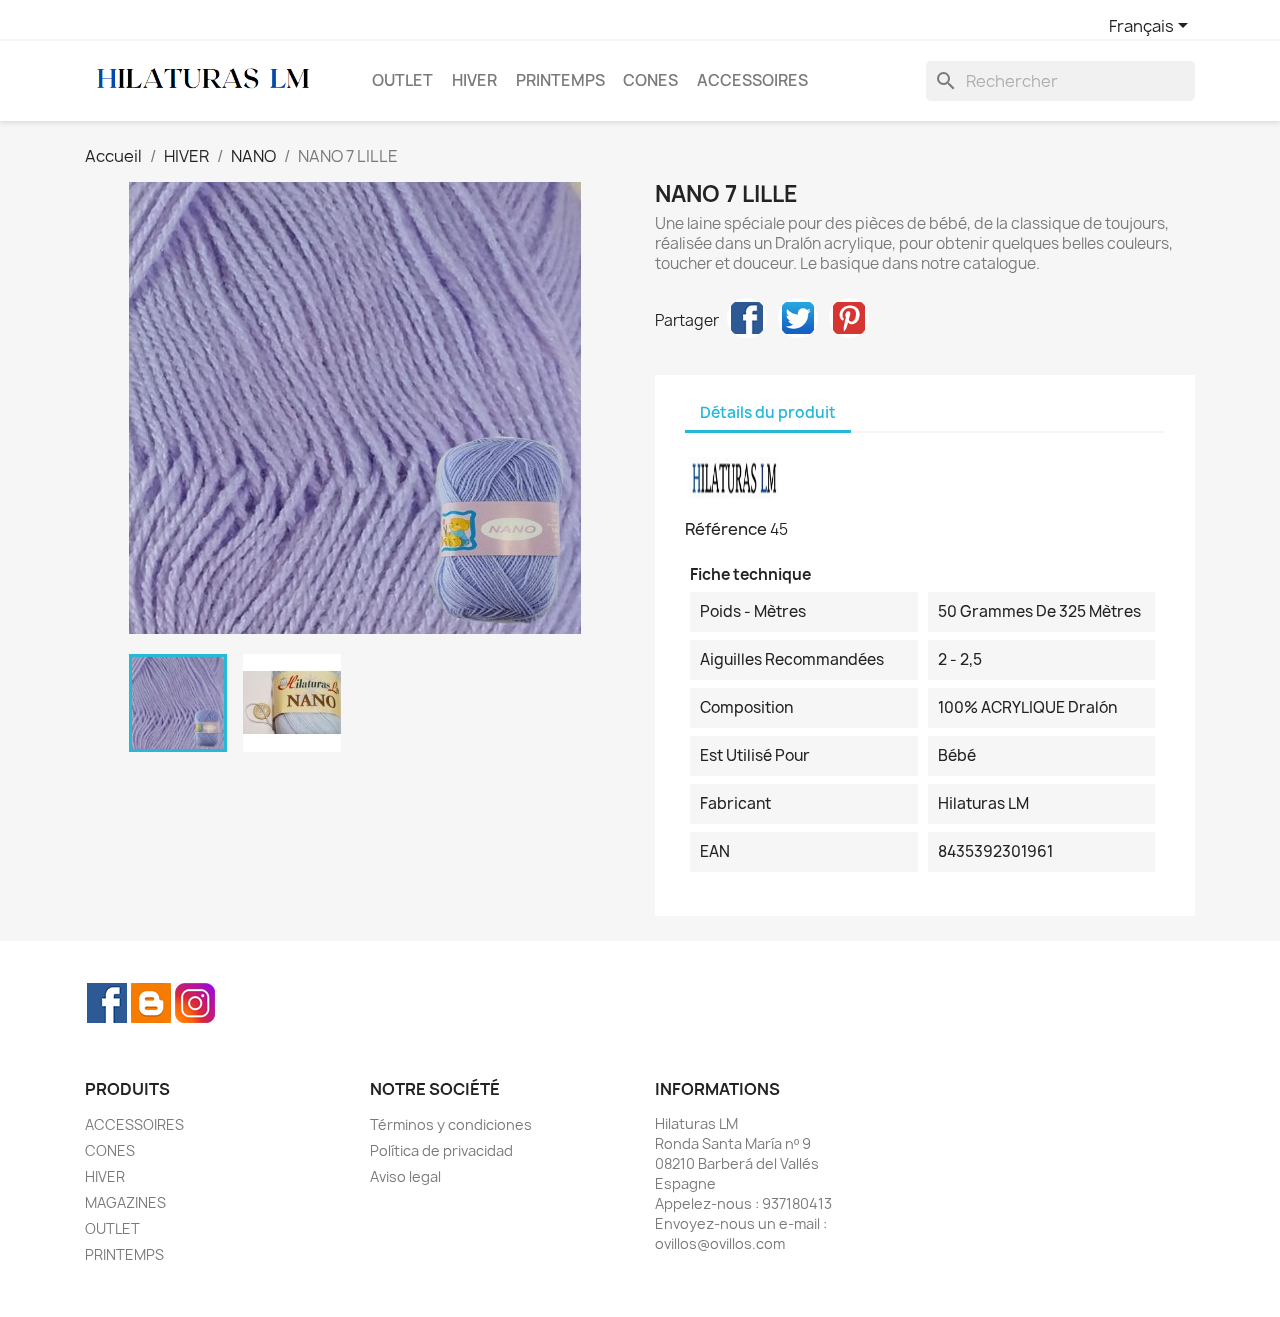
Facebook (107, 1003)
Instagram (195, 1003)
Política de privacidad (441, 1150)
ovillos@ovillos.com (720, 1243)
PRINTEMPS (560, 80)
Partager (747, 318)
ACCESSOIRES (752, 80)
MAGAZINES (125, 1202)
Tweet (798, 318)
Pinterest (849, 318)
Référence (726, 529)
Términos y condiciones (451, 1124)
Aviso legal (405, 1176)
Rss (151, 1003)
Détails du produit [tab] (768, 412)
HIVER (474, 80)
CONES (650, 80)
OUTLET (402, 80)
